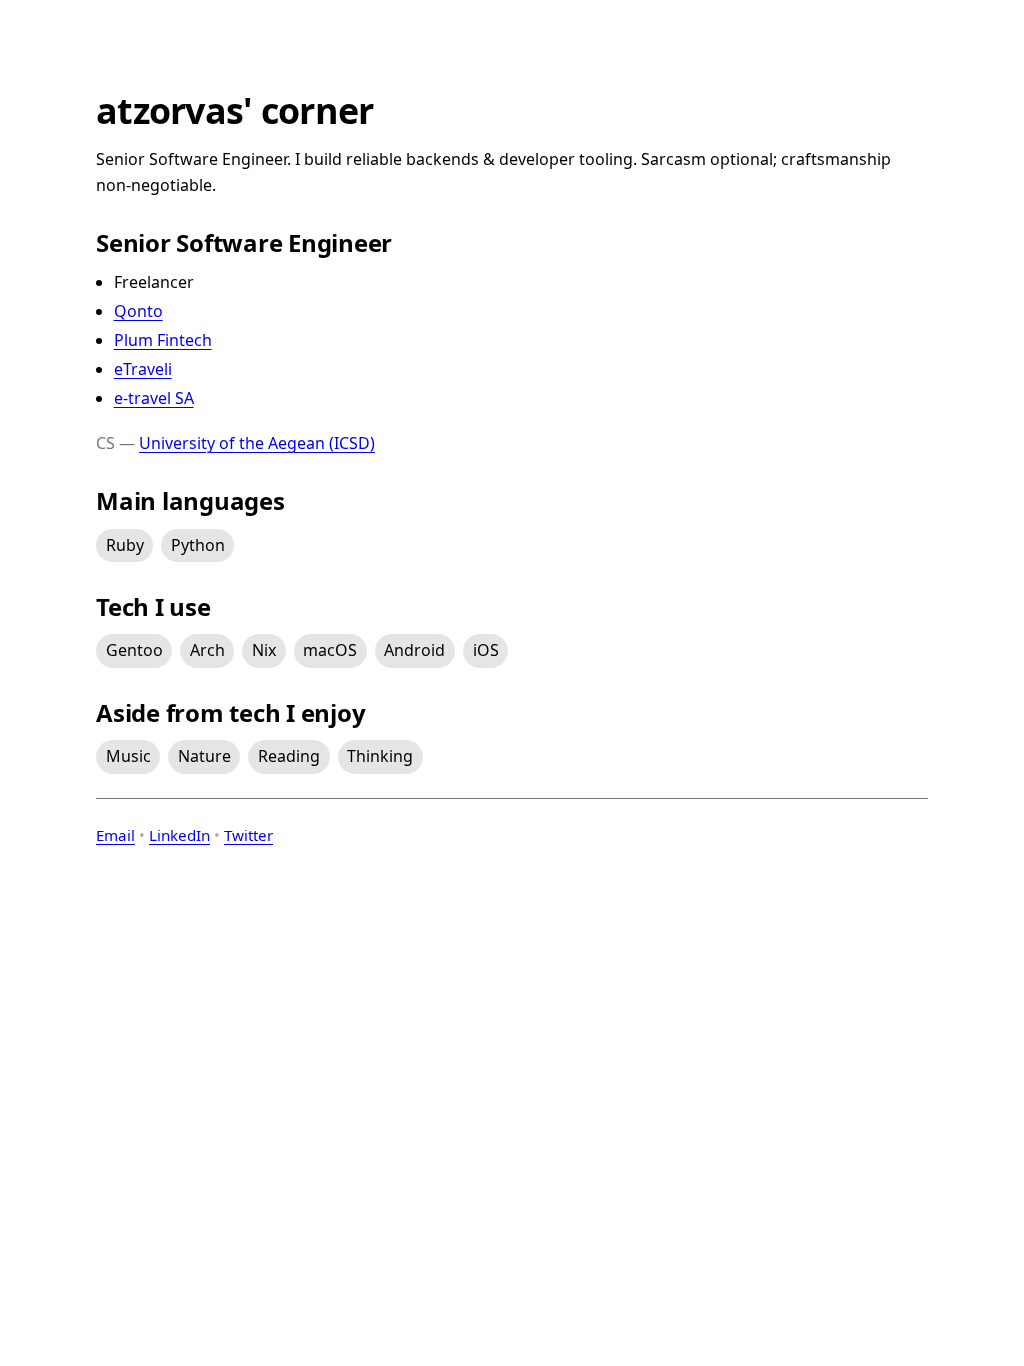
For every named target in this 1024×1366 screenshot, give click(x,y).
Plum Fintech (163, 340)
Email (115, 835)
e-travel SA (154, 398)
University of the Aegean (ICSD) (257, 443)
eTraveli (143, 369)
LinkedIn (179, 835)
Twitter (248, 835)
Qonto (138, 311)
